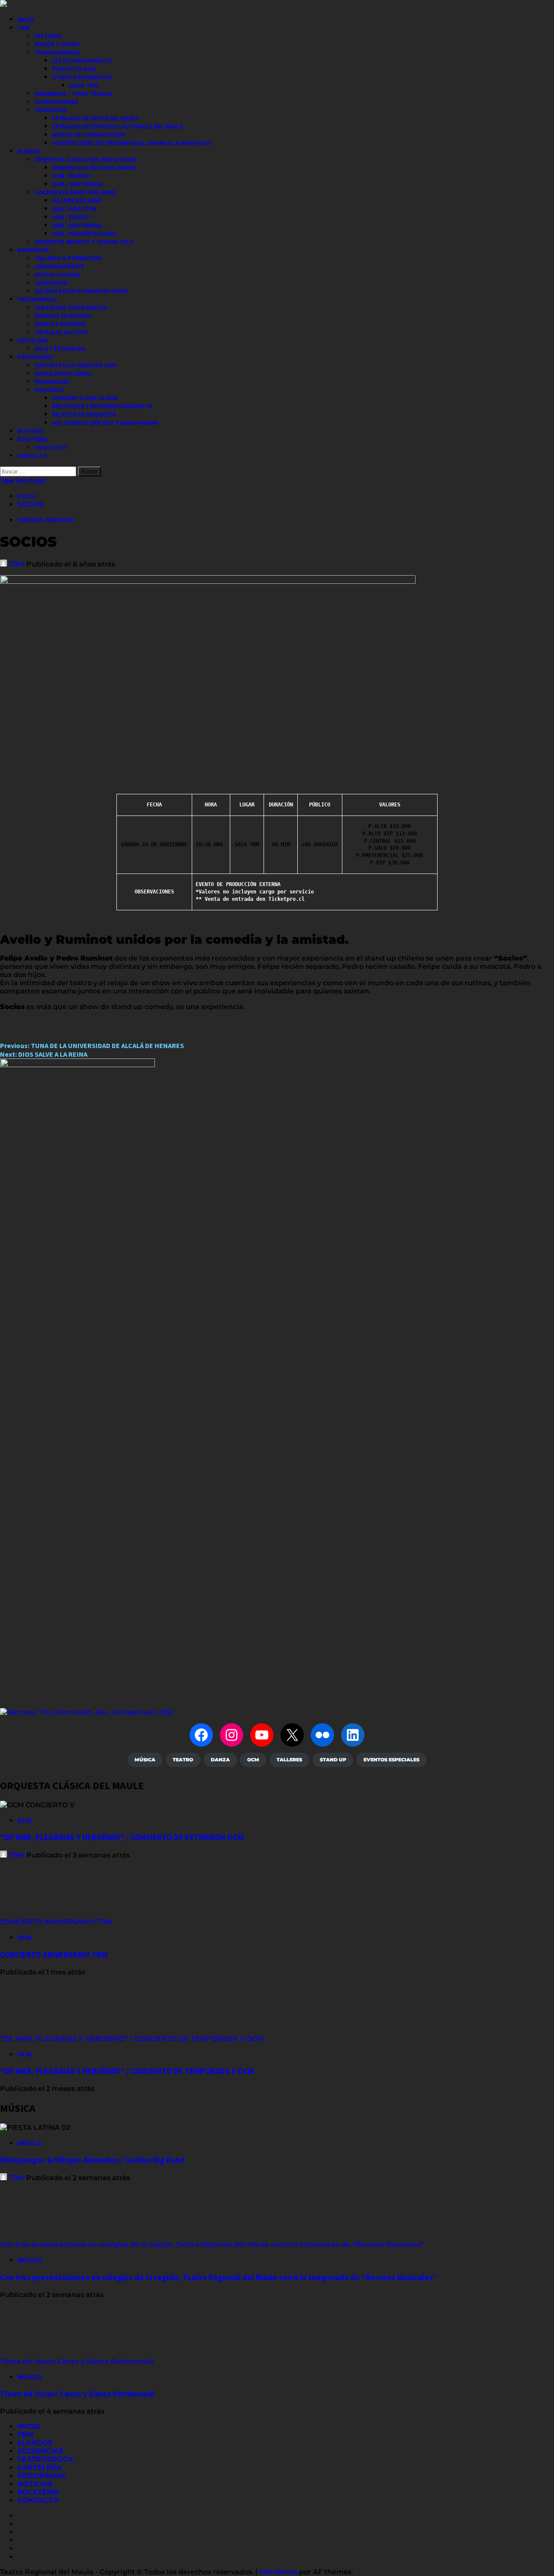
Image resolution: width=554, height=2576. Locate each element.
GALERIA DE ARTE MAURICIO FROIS (81, 291)
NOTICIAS (30, 431)
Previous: (92, 1045)
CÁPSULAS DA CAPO (61, 332)
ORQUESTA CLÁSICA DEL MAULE (94, 168)
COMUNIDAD (51, 283)
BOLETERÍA (32, 439)
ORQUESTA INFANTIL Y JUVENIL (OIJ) (84, 242)
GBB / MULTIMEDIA (77, 225)
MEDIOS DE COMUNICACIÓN (88, 135)
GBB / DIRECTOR (74, 209)
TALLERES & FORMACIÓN (68, 258)
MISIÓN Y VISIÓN (57, 44)
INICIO (26, 19)
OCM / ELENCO (71, 176)
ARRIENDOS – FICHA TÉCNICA (74, 94)
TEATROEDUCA (37, 299)
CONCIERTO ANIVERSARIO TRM (56, 1922)
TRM (24, 28)
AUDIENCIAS (33, 250)
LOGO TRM (84, 85)
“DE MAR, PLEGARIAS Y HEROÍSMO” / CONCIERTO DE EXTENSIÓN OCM (122, 1837)
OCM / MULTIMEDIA (77, 184)
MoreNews (278, 2572)
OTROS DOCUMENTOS (82, 77)
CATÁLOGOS (51, 110)
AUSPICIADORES (56, 102)
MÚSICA (29, 2143)
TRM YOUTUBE (23, 481)
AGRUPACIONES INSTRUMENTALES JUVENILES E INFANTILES (132, 143)
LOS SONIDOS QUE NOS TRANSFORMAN (105, 423)
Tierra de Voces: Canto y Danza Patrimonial (78, 2361)
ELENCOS (29, 151)
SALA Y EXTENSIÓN (60, 349)
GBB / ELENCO (71, 217)
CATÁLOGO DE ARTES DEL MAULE (95, 118)
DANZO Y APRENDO (60, 324)
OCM (24, 1820)
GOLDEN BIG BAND (77, 201)
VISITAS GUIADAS (58, 275)
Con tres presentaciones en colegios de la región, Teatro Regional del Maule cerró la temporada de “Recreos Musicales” (212, 2244)
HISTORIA (48, 36)
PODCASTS (50, 390)
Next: (44, 1054)
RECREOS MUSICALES (63, 316)
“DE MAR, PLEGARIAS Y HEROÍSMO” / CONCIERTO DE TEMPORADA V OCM (132, 2039)
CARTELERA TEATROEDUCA (71, 307)
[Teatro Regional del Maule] (87, 1712)
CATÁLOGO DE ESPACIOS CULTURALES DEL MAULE (118, 126)
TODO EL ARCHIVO (45, 520)
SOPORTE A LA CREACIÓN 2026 (75, 365)
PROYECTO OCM (74, 69)
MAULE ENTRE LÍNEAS (63, 373)
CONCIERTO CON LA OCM (85, 398)
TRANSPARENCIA (57, 52)
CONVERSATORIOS (60, 266)
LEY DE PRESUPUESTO (82, 61)
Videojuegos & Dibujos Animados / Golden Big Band (92, 2160)
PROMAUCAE (52, 382)
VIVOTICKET (51, 447)
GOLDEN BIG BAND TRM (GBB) (76, 192)
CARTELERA (33, 340)
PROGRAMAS (35, 357)
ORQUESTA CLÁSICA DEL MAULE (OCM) (86, 159)
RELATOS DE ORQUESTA (84, 414)
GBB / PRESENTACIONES (84, 233)
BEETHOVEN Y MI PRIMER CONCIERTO (102, 406)
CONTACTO (32, 456)
